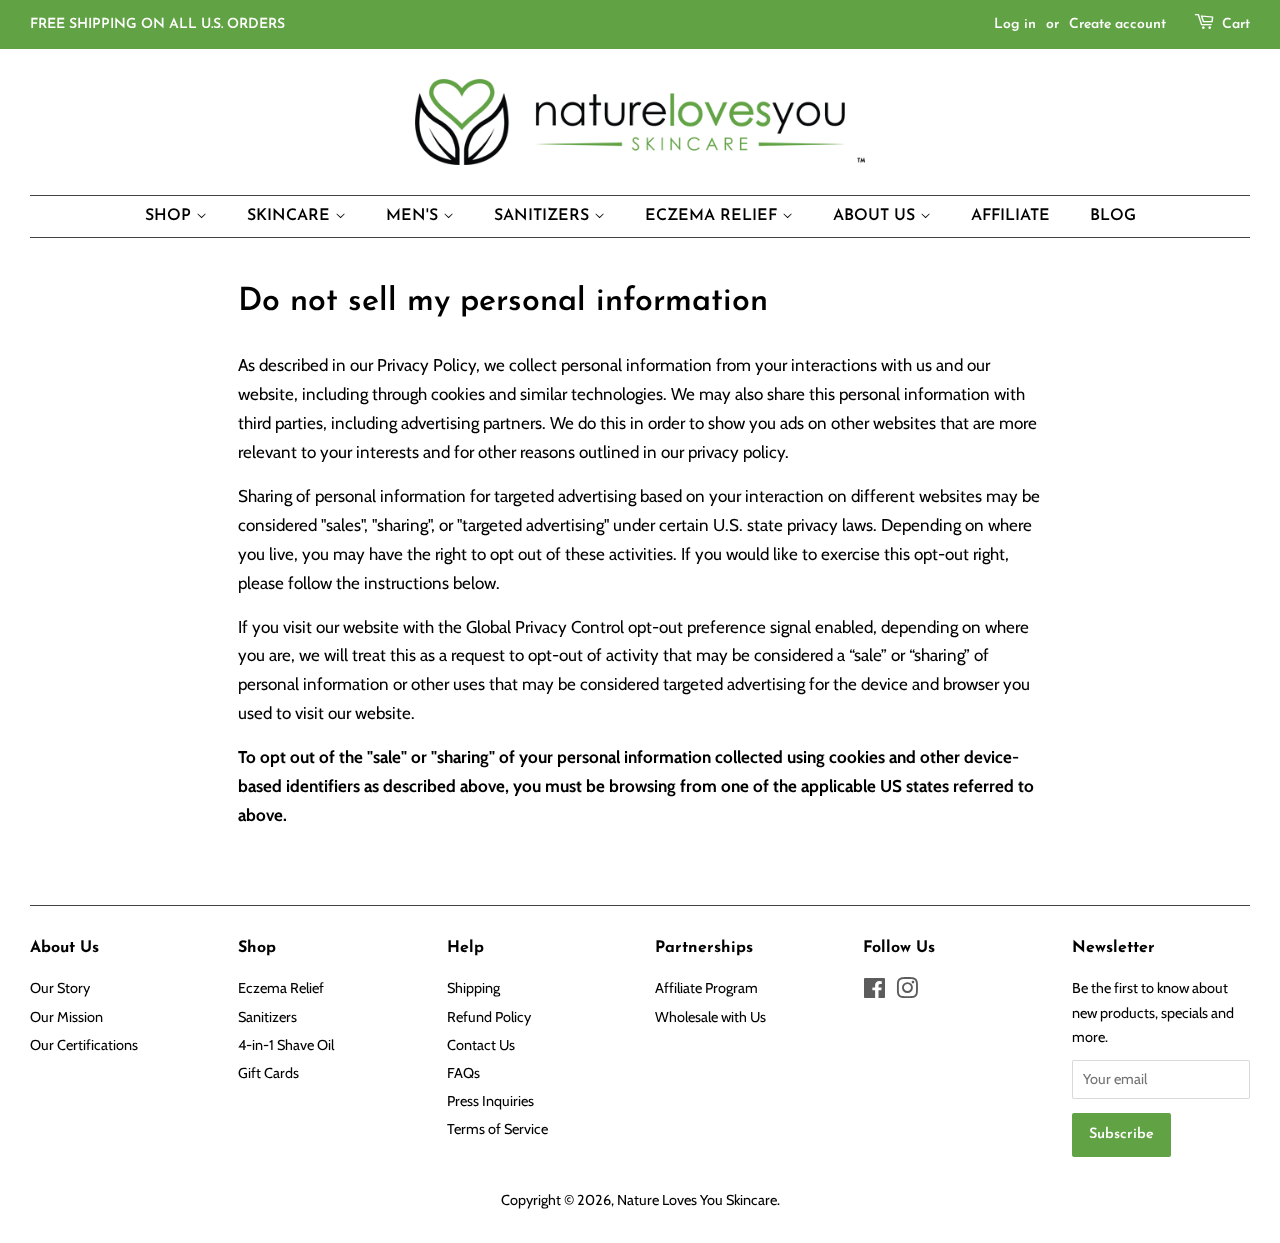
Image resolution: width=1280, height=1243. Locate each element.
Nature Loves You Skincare (697, 1200)
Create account (1117, 24)
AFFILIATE (1010, 216)
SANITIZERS (544, 216)
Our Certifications (84, 1045)
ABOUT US (876, 216)
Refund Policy (489, 1017)
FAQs (463, 1073)
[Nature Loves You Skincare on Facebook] (874, 992)
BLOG (1113, 216)
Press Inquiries (490, 1101)
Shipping (473, 988)
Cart (1236, 24)
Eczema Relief (281, 988)
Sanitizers (267, 1017)
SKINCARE (291, 216)
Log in (1015, 24)
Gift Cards (268, 1073)
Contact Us (481, 1045)
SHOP (170, 216)
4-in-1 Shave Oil (286, 1045)
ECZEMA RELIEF (713, 216)
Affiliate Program (706, 988)
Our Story (60, 988)
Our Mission (66, 1017)
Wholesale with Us (710, 1017)
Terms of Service (497, 1129)
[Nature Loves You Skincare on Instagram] (907, 992)
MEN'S (414, 216)
